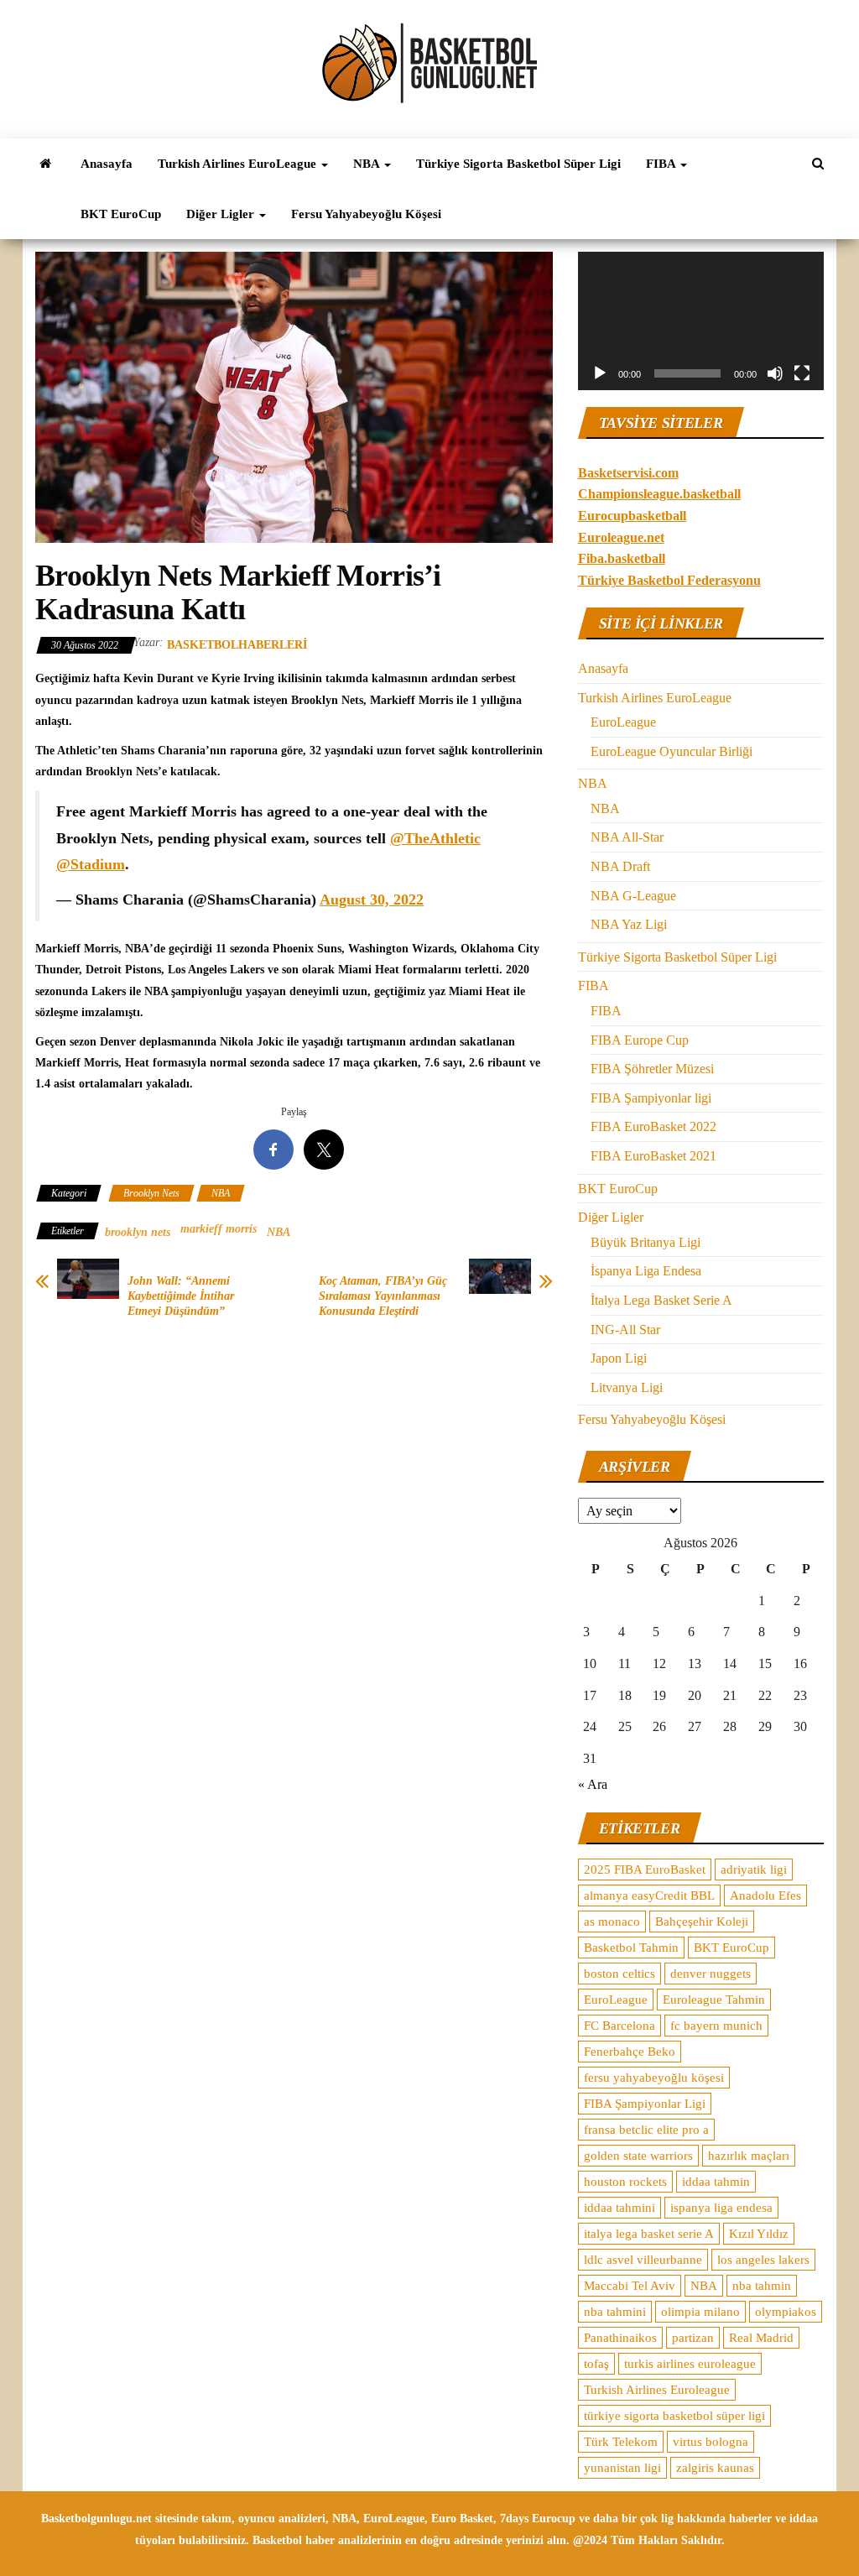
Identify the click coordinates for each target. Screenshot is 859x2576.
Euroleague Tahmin (714, 2000)
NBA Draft (620, 866)
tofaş (596, 2364)
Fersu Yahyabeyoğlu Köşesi (366, 214)
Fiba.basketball (622, 558)
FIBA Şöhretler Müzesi (652, 1069)
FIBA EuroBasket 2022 (653, 1126)
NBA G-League (633, 896)
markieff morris (219, 1229)
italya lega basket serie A (649, 2234)
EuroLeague (623, 722)
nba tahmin (762, 2286)
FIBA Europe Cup (640, 1040)
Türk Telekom (621, 2442)
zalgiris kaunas (715, 2468)
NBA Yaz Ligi (629, 924)
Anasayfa (107, 164)
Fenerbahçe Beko (630, 2052)
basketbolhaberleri (237, 645)
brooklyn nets (138, 1232)
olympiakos (786, 2312)
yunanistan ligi (622, 2468)
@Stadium (91, 864)
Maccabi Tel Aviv (630, 2286)
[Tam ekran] (802, 373)
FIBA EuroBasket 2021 (653, 1156)
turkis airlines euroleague (690, 2364)
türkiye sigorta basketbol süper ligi (674, 2416)
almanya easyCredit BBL (649, 1895)
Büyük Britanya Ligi (646, 1242)
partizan (693, 2338)
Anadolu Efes (765, 1895)
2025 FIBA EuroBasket (645, 1869)
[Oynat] (600, 373)
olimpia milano (700, 2312)
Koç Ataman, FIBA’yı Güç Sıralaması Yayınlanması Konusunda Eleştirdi (383, 1296)
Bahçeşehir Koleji (702, 1922)
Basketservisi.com (628, 473)
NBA (368, 164)
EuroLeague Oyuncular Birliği (672, 751)
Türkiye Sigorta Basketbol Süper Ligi (518, 164)
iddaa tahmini (620, 2208)
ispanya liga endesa (721, 2208)
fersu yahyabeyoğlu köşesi (654, 2078)
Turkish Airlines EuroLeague (239, 164)
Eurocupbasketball (632, 516)
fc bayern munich (716, 2026)
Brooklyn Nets (151, 1193)
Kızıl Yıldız (759, 2234)
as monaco (612, 1922)
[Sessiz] (775, 373)
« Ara (593, 1784)
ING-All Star (625, 1330)
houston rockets (625, 2182)
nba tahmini (615, 2312)
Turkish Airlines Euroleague (657, 2390)
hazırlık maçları (749, 2156)
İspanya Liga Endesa (646, 1271)
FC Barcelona (620, 2026)
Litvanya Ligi (627, 1387)
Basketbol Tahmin (631, 1948)
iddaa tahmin (716, 2182)
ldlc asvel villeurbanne (643, 2260)
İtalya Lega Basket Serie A (661, 1300)
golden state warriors (638, 2156)
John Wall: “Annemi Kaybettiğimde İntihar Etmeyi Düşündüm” (181, 1296)
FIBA (662, 164)
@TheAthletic (435, 838)
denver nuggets (711, 1974)
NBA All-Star (627, 837)
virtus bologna (711, 2442)
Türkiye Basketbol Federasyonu (669, 580)
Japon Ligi (619, 1358)
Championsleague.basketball (659, 494)
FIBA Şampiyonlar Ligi (645, 2104)
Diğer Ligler (222, 214)
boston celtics (620, 1974)
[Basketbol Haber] (45, 164)
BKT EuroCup (121, 214)
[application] (701, 321)
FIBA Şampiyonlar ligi (651, 1098)
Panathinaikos (620, 2338)
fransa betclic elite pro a (646, 2130)
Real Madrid (761, 2338)
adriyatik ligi (754, 1869)
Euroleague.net (621, 537)
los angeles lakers (763, 2260)
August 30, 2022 (372, 900)
